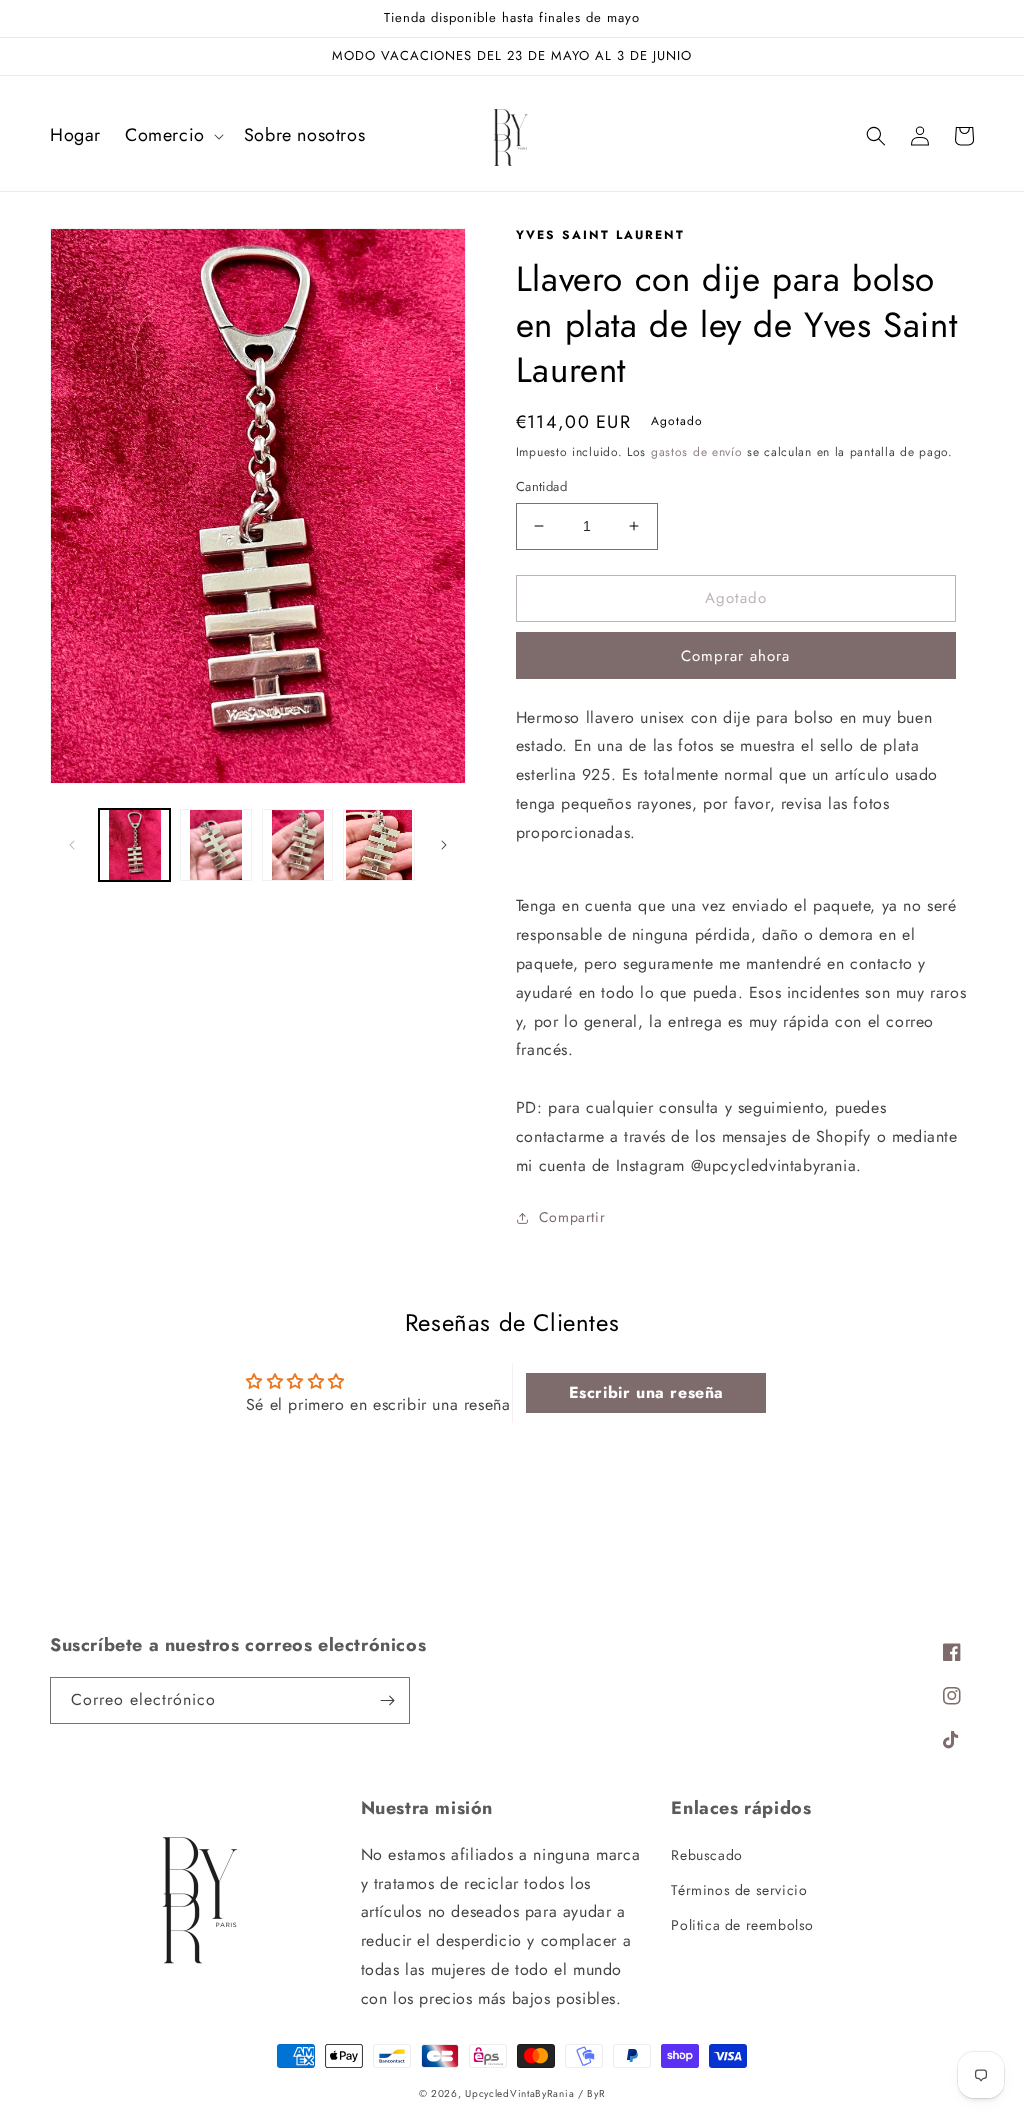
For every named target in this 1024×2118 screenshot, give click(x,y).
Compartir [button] (572, 1217)
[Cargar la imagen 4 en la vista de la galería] (378, 844)
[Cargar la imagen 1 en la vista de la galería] (134, 844)
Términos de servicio (739, 1890)
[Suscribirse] (387, 1700)
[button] (172, 135)
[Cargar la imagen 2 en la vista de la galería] (215, 844)
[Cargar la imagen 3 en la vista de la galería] (297, 844)
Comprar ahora (735, 656)
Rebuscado (706, 1855)
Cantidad (541, 486)
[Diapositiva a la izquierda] (72, 845)
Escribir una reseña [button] (646, 1392)
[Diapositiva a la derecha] (444, 845)
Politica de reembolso (742, 1925)
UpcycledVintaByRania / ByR (535, 2093)
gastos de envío (697, 452)
